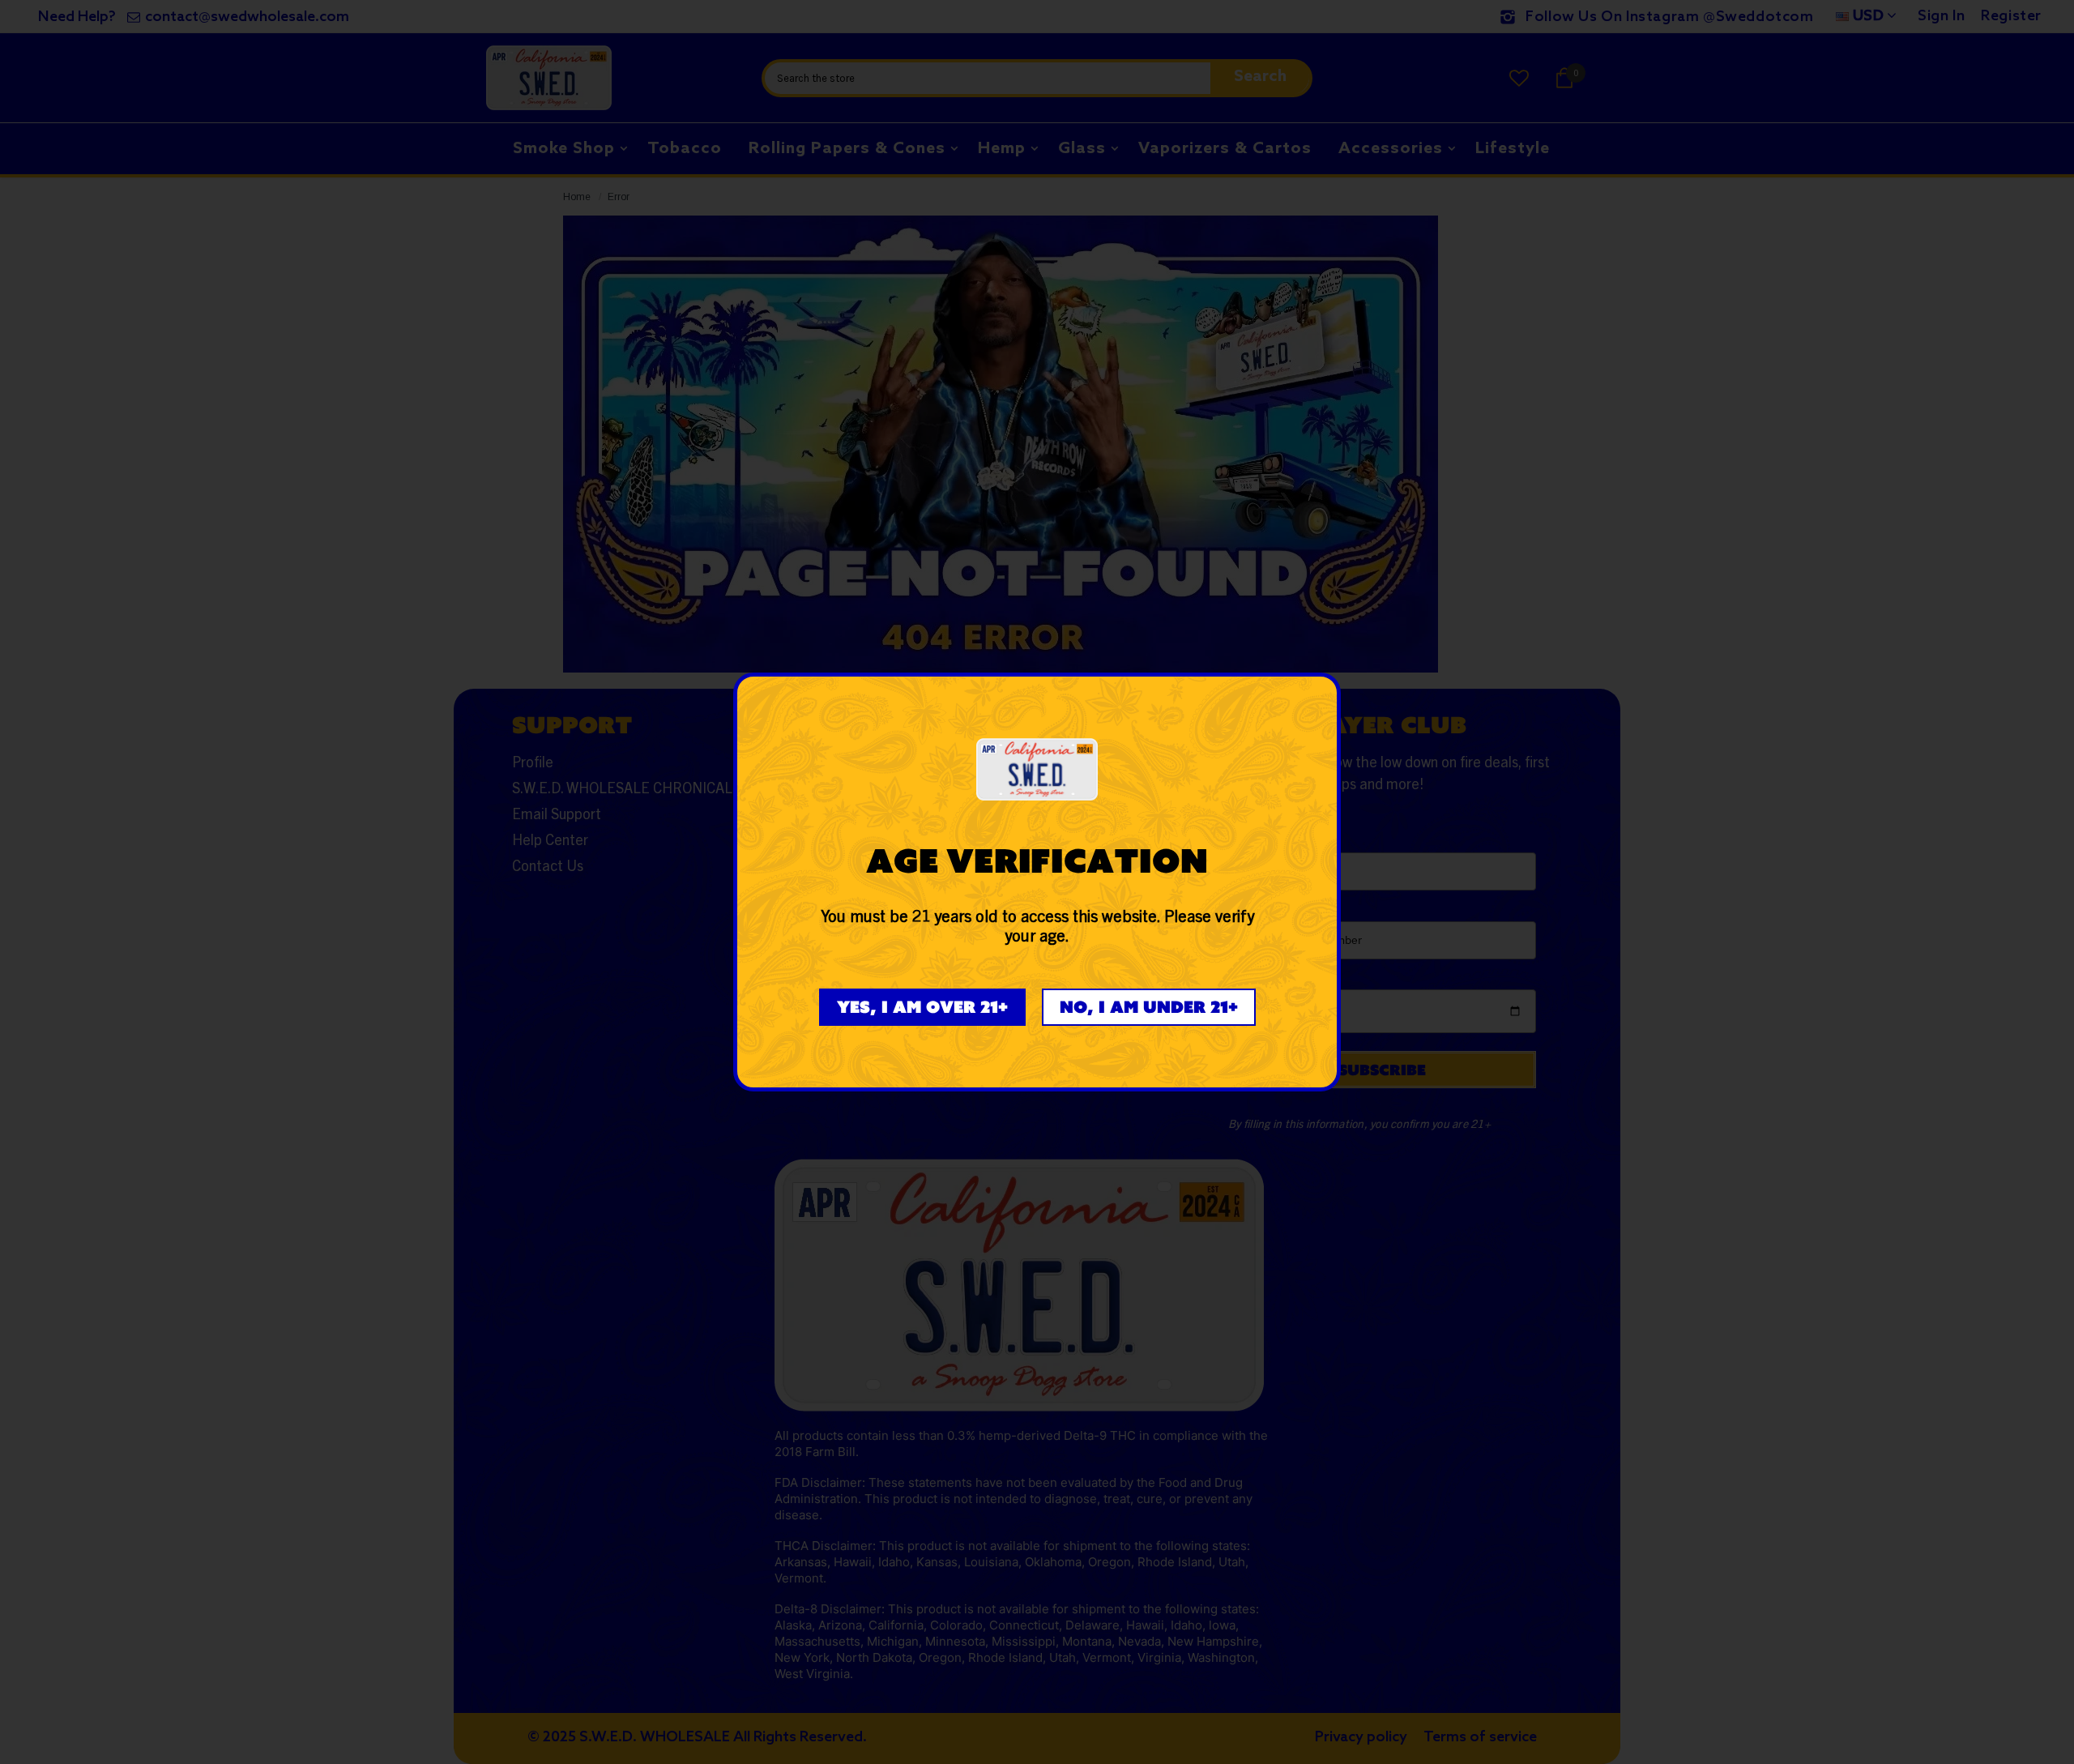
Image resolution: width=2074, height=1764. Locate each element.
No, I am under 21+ (1149, 1007)
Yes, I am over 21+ (922, 1007)
